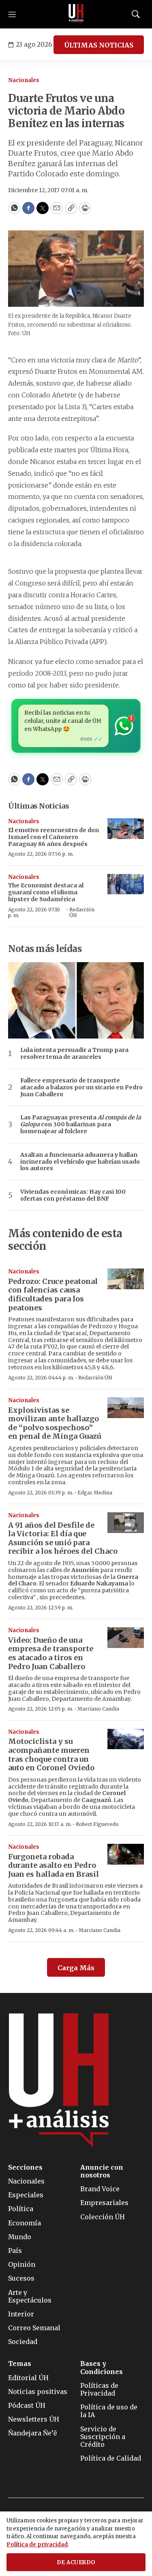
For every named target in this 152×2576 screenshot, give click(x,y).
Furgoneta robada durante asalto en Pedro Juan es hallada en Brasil (54, 1865)
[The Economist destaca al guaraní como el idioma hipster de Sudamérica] (126, 884)
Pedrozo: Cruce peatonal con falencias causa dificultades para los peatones (53, 1295)
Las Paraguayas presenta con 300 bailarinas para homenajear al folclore (81, 1124)
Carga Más (76, 1968)
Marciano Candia (98, 1709)
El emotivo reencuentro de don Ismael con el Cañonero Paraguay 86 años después (54, 837)
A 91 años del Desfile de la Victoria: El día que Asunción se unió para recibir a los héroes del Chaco (63, 1538)
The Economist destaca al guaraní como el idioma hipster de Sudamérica (46, 892)
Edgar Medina (95, 1493)
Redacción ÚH (82, 912)
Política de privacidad (37, 2545)
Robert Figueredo (97, 1824)
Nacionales (24, 80)
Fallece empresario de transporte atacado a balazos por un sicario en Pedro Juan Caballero (81, 1087)
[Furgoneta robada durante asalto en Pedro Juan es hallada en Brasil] (126, 1854)
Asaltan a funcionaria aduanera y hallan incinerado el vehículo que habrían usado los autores (80, 1162)
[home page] (76, 14)
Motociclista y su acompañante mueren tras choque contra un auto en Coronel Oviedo (51, 1754)
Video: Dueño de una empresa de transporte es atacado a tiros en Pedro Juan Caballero (51, 1653)
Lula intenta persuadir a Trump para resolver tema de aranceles (74, 1054)
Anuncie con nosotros (102, 2171)
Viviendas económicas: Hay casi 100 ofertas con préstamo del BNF (73, 1195)
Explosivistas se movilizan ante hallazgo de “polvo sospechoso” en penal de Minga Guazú (55, 1423)
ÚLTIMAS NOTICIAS (99, 45)
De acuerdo (76, 2562)
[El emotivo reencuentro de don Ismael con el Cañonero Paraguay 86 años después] (126, 829)
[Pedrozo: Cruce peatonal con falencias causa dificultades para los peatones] (126, 1279)
